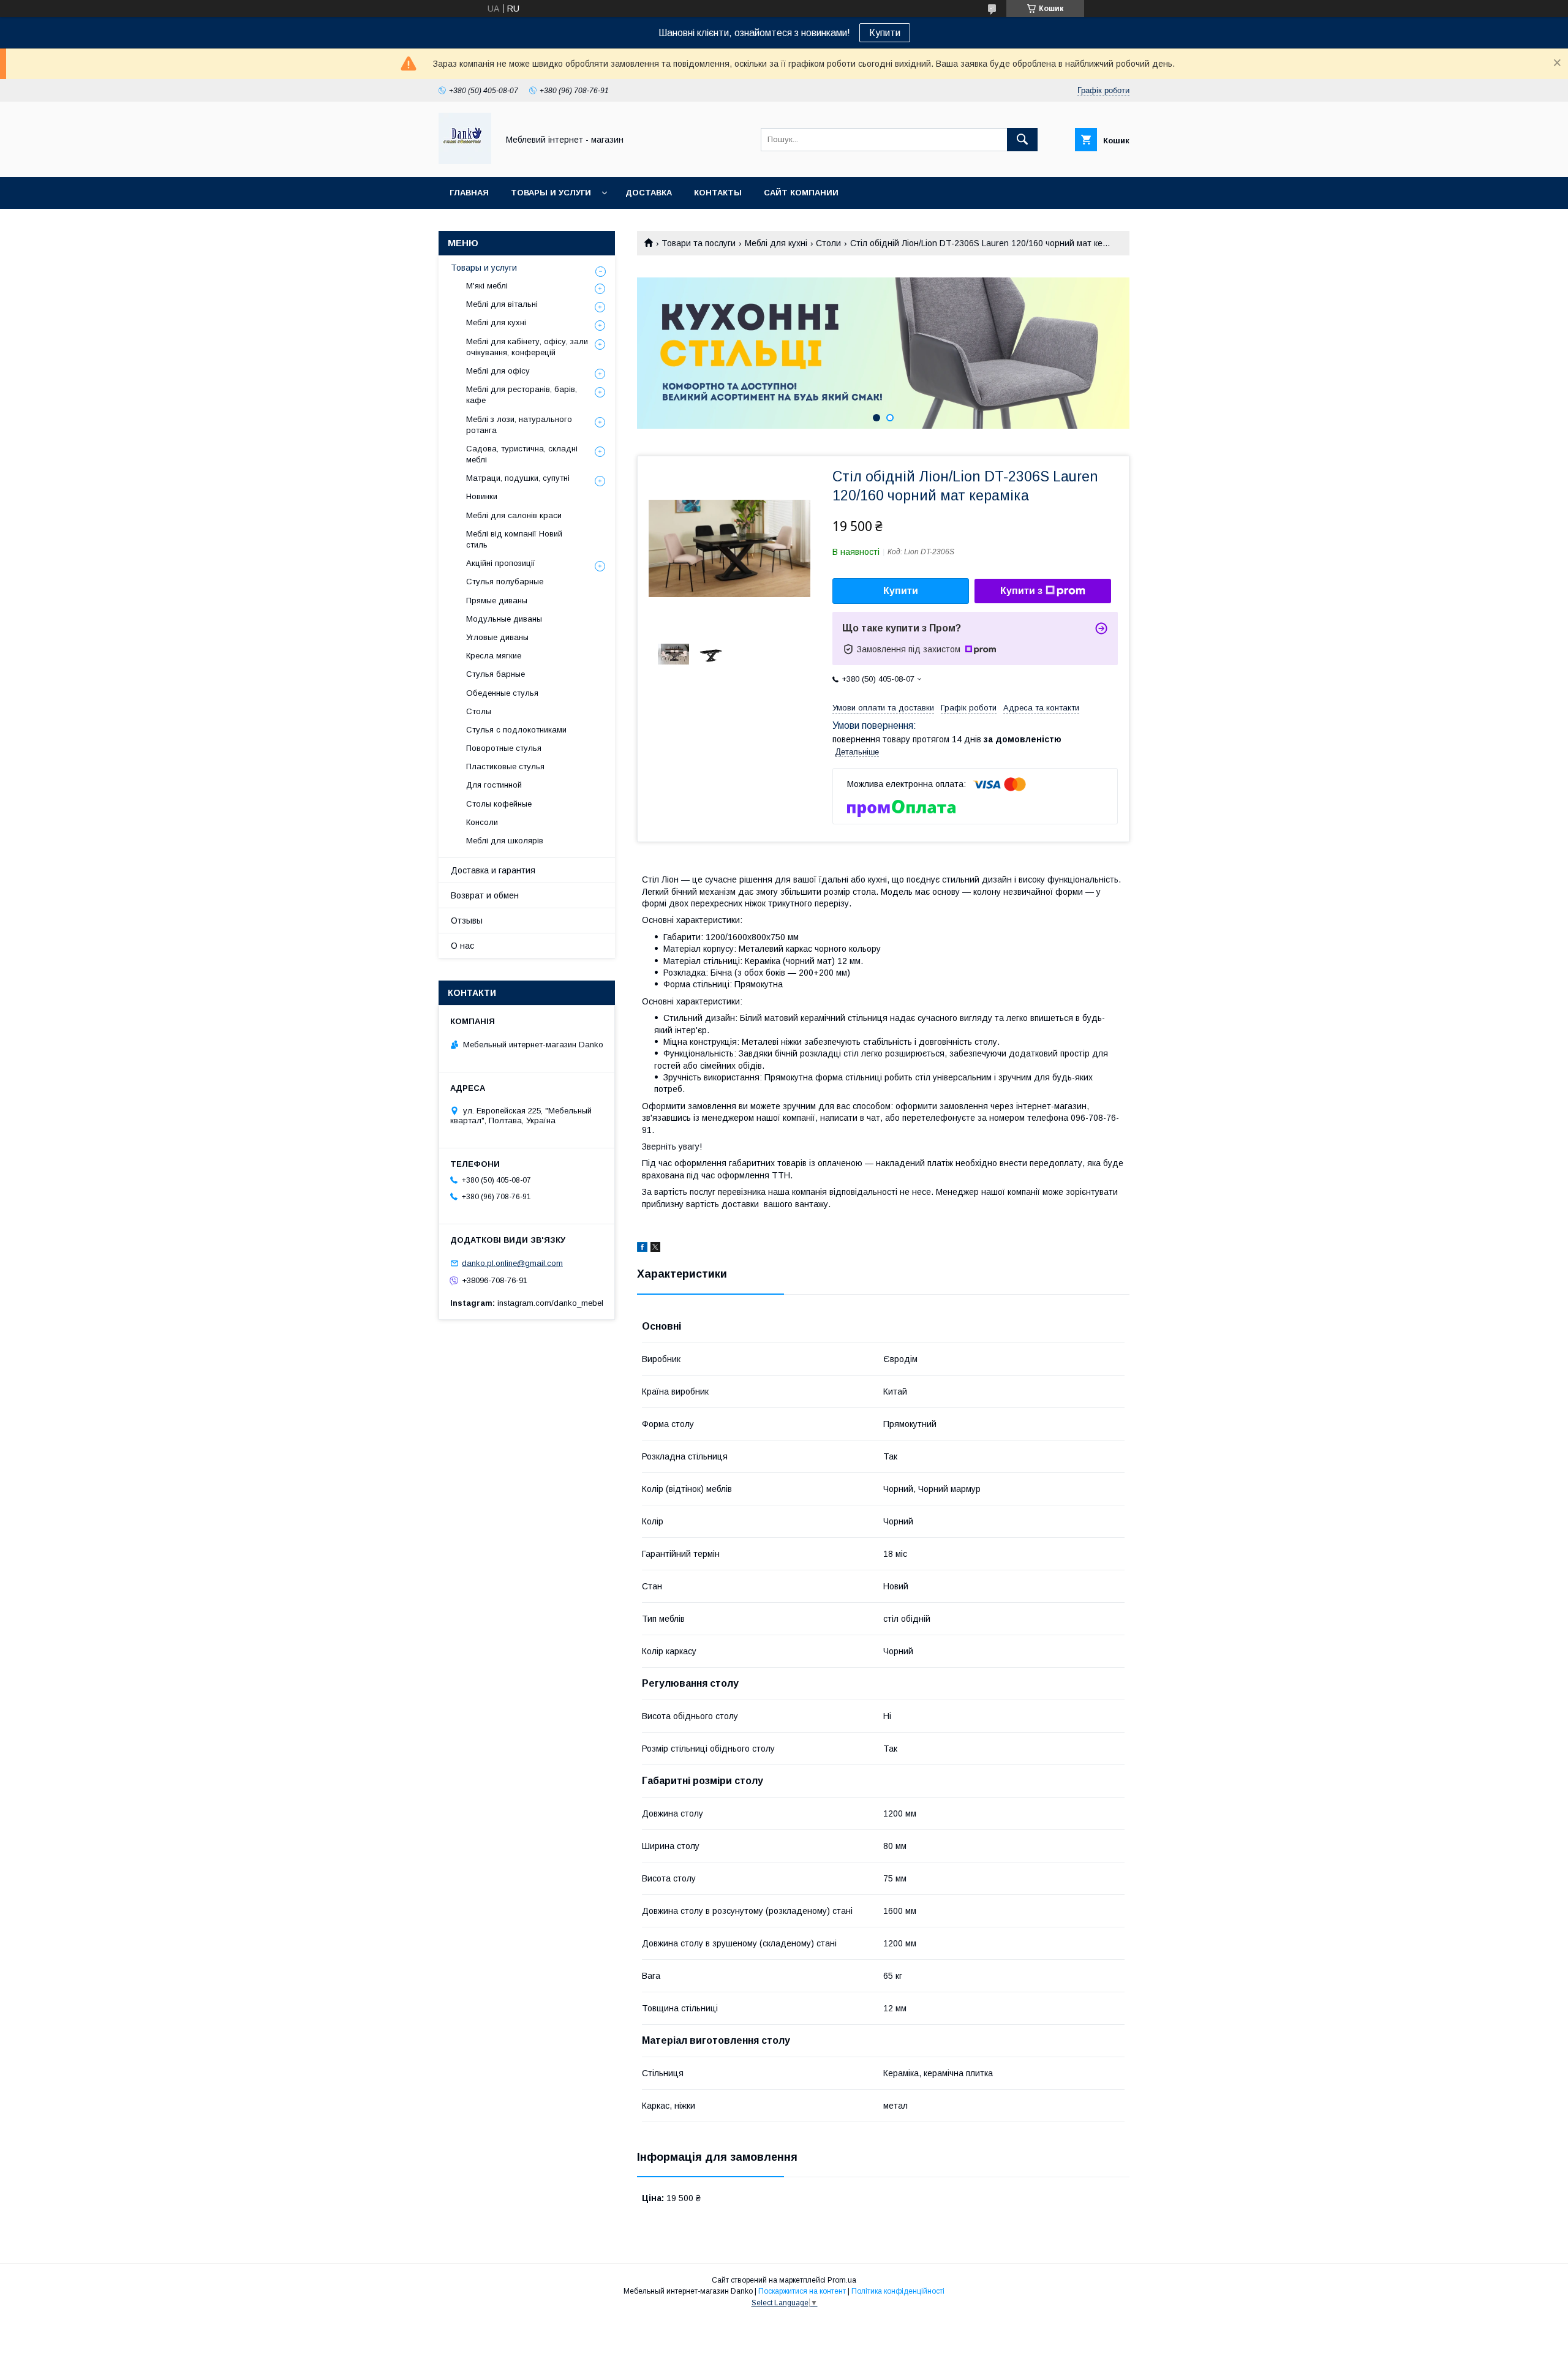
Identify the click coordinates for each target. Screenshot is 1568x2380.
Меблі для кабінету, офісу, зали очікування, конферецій (527, 347)
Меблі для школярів (505, 841)
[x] (655, 1249)
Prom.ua (842, 2280)
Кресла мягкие (494, 656)
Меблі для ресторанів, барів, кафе (522, 395)
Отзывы (467, 921)
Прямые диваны (497, 601)
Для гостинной (494, 785)
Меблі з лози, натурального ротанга (519, 425)
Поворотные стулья (504, 748)
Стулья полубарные (505, 582)
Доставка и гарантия (493, 870)
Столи (828, 243)
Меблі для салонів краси (514, 515)
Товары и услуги (551, 193)
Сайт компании (801, 193)
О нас (462, 946)
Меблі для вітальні (502, 304)
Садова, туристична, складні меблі (522, 454)
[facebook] (642, 1249)
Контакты (718, 193)
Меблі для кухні (776, 243)
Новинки (482, 496)
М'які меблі (487, 286)
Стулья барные (496, 674)
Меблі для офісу (498, 371)
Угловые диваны (497, 637)
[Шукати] (1022, 140)
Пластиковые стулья (505, 766)
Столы (479, 711)
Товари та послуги (699, 243)
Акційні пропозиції (501, 563)
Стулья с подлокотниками (516, 730)
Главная (469, 193)
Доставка (649, 193)
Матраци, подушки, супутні (518, 478)
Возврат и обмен (485, 895)
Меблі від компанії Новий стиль (514, 539)
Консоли (482, 822)
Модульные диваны (504, 619)
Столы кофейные (499, 804)
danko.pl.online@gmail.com (512, 1263)
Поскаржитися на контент (802, 2291)
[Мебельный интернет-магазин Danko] (465, 161)
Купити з (1021, 591)
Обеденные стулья (502, 693)
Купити (885, 33)
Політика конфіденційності (898, 2291)
